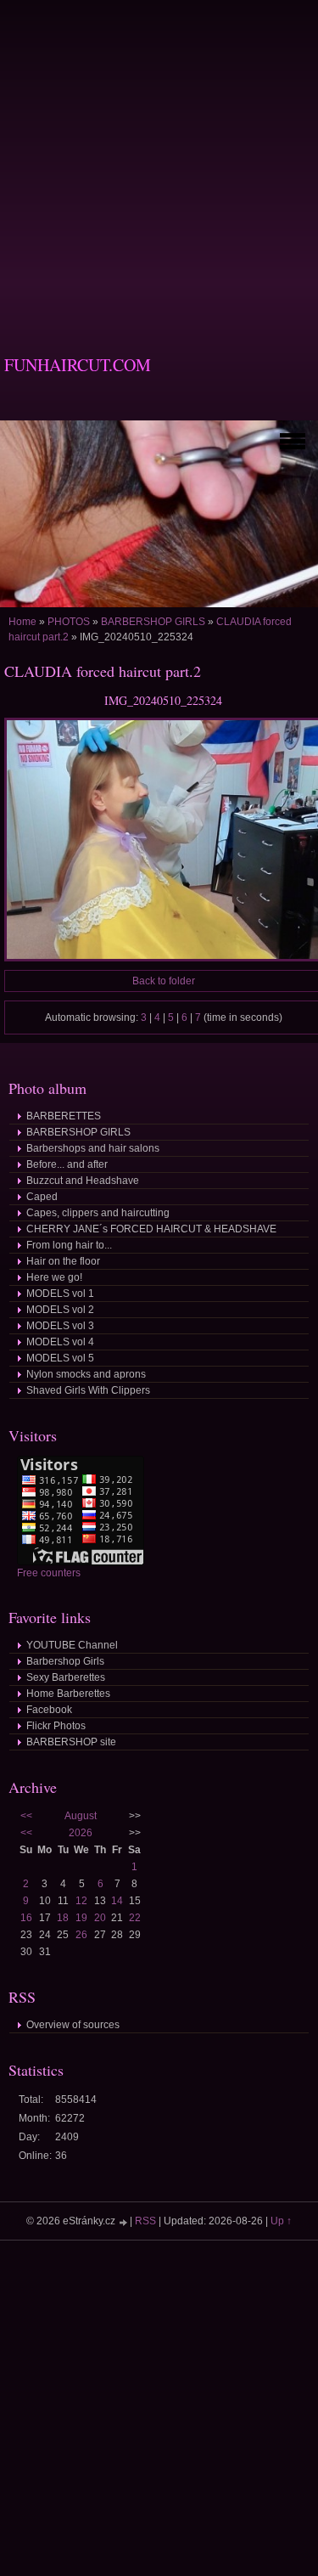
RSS (145, 2221)
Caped (42, 1197)
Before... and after (67, 1164)
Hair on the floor (63, 1261)
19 (81, 1918)
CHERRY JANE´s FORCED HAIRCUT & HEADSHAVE (151, 1229)
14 (117, 1901)
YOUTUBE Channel (72, 1645)
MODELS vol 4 (60, 1342)
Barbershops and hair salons (93, 1148)
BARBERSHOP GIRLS (153, 622)
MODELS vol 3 (60, 1326)
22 (135, 1918)
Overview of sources (73, 2025)
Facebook (49, 1710)
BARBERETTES (64, 1116)
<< (26, 1816)
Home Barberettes (68, 1694)
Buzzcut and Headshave (83, 1181)
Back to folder (164, 981)
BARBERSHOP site (71, 1742)
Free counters (49, 1573)
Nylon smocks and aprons (86, 1374)
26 (81, 1935)
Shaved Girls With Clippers (88, 1390)
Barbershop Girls (65, 1661)
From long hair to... (69, 1245)
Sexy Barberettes (66, 1677)
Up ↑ (281, 2221)
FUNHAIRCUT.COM (78, 365)
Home (22, 622)
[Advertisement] (159, 159)
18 (63, 1918)
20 (100, 1918)
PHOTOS (69, 622)
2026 (81, 1833)
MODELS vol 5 (60, 1358)
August (81, 1816)
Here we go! (54, 1277)
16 (26, 1918)
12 (81, 1901)
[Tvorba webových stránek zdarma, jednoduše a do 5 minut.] (124, 2222)
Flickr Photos (56, 1726)
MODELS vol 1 (60, 1294)
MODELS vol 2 (60, 1310)
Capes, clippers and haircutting (98, 1213)
